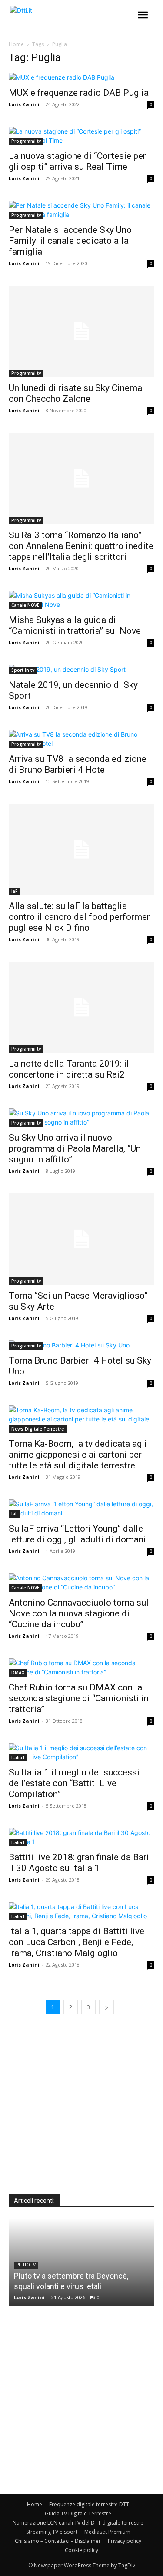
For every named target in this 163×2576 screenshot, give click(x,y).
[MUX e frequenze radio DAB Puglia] (81, 77)
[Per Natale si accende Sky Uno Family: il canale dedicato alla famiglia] (81, 210)
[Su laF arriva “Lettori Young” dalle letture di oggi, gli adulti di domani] (81, 1509)
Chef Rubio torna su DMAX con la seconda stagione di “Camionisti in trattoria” (79, 1698)
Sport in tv (23, 670)
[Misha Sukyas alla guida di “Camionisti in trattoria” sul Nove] (81, 600)
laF (14, 891)
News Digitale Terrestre (38, 1429)
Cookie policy (81, 2550)
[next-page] (106, 2007)
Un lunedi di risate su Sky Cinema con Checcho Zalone (75, 393)
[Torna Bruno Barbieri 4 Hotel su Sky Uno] (81, 1345)
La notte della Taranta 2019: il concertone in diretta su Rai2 (69, 1069)
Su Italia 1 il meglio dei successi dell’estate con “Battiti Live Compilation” (74, 1783)
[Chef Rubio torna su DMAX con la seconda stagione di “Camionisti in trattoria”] (81, 1667)
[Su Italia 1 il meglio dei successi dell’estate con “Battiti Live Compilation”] (81, 1752)
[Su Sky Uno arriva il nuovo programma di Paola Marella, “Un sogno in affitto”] (81, 1118)
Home (16, 44)
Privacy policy (125, 2541)
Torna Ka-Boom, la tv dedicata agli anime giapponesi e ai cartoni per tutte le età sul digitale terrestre (78, 1455)
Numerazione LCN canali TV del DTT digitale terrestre (78, 2523)
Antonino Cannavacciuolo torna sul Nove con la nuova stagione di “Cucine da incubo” (79, 1613)
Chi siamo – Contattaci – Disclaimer (58, 2541)
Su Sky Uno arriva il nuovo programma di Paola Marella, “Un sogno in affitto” (75, 1148)
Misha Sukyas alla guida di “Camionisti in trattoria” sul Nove (75, 625)
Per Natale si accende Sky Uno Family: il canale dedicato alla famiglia (70, 241)
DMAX (18, 1673)
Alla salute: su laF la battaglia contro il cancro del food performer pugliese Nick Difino (79, 917)
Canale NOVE (25, 605)
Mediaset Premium (107, 2532)
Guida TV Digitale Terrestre (78, 2514)
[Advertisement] (81, 2113)
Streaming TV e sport (52, 2532)
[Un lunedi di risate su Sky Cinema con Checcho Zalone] (81, 331)
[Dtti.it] (60, 18)
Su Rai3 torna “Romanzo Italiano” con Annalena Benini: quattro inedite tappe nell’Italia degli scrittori (81, 546)
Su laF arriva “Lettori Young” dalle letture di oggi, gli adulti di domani (77, 1534)
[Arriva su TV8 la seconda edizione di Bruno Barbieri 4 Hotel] (81, 739)
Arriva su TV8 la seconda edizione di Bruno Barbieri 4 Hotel (78, 764)
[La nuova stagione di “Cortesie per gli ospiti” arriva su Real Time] (81, 136)
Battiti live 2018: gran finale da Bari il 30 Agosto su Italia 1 (79, 1863)
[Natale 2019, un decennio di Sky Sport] (81, 669)
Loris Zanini (24, 104)
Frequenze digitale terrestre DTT (89, 2504)
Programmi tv (26, 141)
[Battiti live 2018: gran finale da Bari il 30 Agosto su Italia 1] (81, 1837)
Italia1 (18, 1758)
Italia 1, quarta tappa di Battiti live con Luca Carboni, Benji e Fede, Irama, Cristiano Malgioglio (77, 1942)
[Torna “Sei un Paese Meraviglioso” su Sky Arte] (81, 1239)
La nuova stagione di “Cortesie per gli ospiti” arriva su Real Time (77, 161)
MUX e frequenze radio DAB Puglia (79, 93)
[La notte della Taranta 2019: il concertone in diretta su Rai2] (81, 1007)
